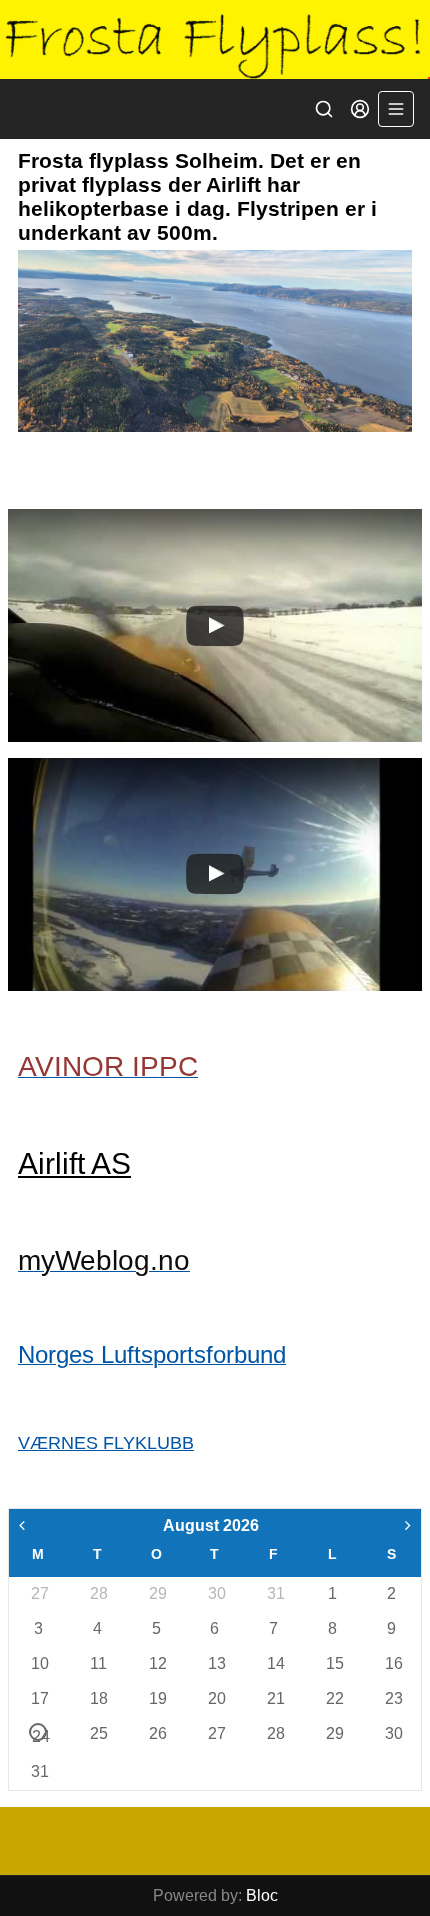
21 (275, 1698)
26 (157, 1733)
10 (39, 1663)
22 (334, 1698)
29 (157, 1593)
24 (39, 1734)
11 (98, 1663)
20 (216, 1698)
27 (39, 1593)
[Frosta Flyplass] (215, 39)
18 (98, 1698)
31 (275, 1593)
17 (39, 1698)
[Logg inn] (360, 109)
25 (98, 1733)
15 (334, 1663)
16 (393, 1663)
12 (157, 1663)
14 (275, 1663)
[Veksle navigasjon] (396, 109)
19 (157, 1698)
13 (216, 1663)
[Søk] (324, 109)
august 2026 (211, 1525)
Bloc (262, 1895)
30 (216, 1593)
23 (393, 1698)
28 (98, 1593)
